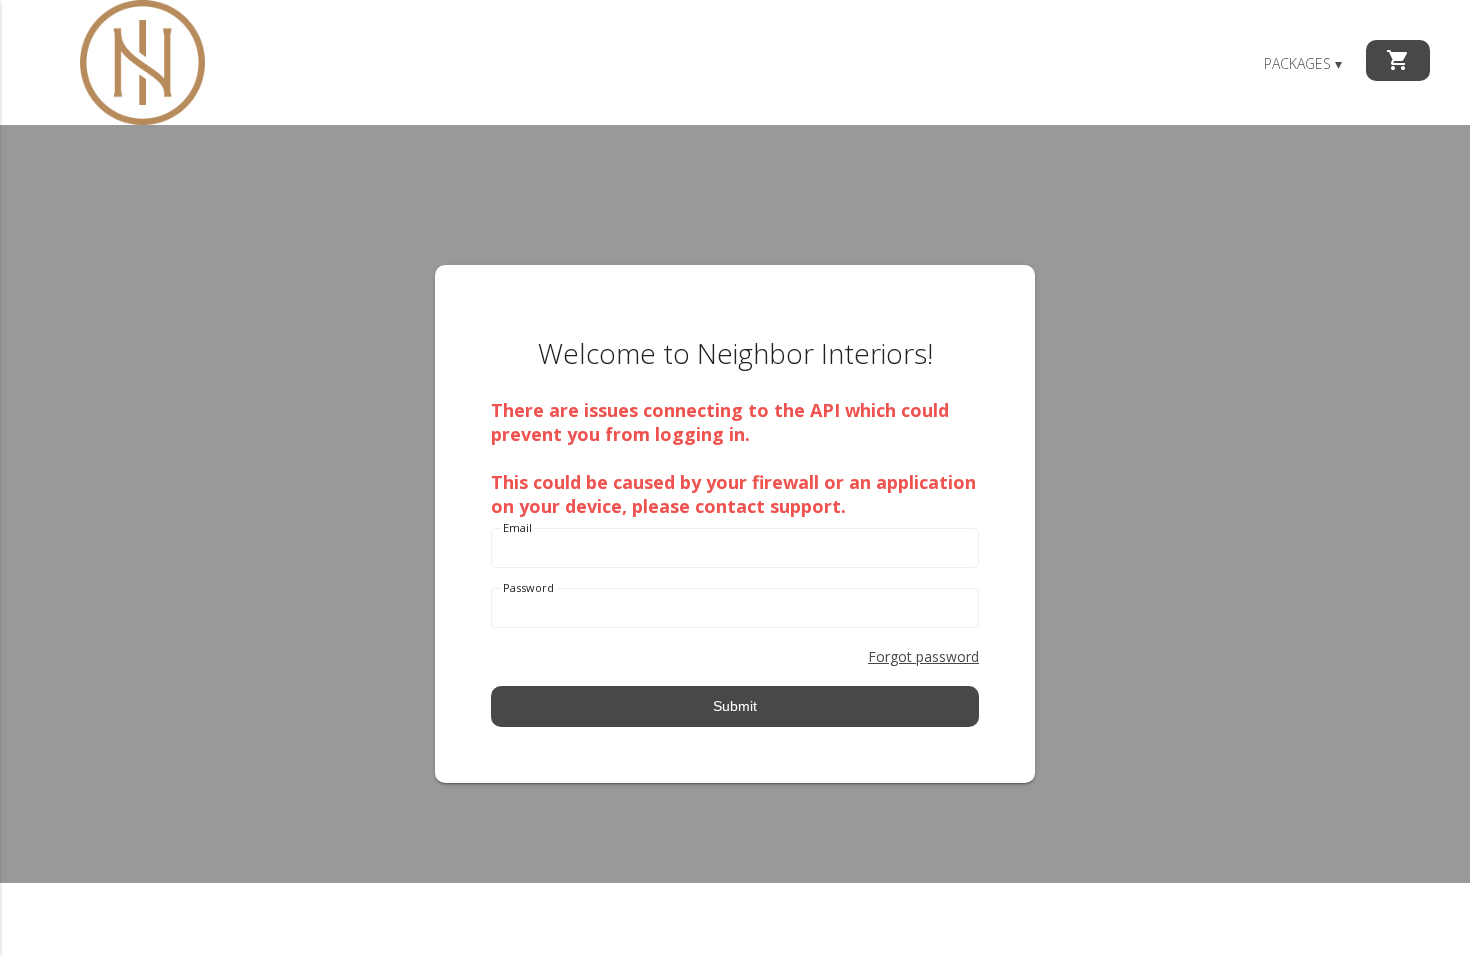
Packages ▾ (1303, 63)
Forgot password (923, 656)
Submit (735, 706)
